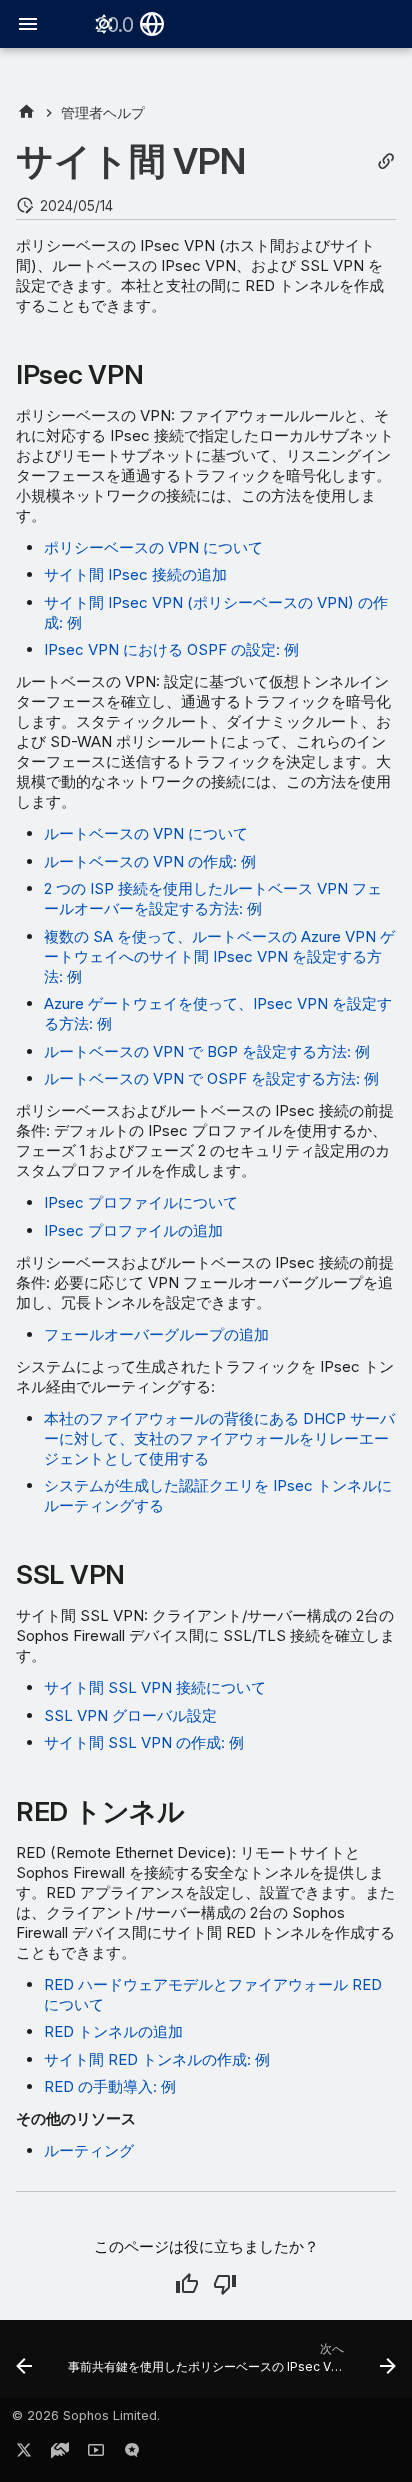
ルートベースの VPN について (146, 833)
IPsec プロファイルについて (141, 1202)
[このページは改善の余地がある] (225, 2284)
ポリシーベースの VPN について (153, 547)
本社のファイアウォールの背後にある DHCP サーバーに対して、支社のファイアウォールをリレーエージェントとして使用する (219, 1438)
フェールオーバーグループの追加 (156, 1334)
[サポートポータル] (60, 2454)
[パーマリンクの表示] (386, 161)
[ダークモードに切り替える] (104, 24)
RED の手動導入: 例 (110, 2086)
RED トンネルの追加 (113, 2031)
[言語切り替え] (152, 24)
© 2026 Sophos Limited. (86, 2415)
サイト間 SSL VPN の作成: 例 (144, 1742)
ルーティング (89, 2150)
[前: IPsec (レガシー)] (24, 2365)
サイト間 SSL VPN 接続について (155, 1687)
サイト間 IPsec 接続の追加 (135, 574)
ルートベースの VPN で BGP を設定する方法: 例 (207, 1051)
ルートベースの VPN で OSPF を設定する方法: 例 (211, 1078)
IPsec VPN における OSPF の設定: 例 (171, 649)
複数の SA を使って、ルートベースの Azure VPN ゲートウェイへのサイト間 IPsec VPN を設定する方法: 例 (219, 956)
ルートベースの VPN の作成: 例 (150, 861)
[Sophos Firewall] (26, 112)
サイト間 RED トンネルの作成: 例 (157, 2059)
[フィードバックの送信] (132, 2454)
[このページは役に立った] (187, 2284)
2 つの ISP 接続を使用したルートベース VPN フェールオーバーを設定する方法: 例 (213, 898)
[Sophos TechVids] (96, 2454)
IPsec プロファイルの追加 (133, 1230)
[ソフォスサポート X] (24, 2454)
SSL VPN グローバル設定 (130, 1715)
